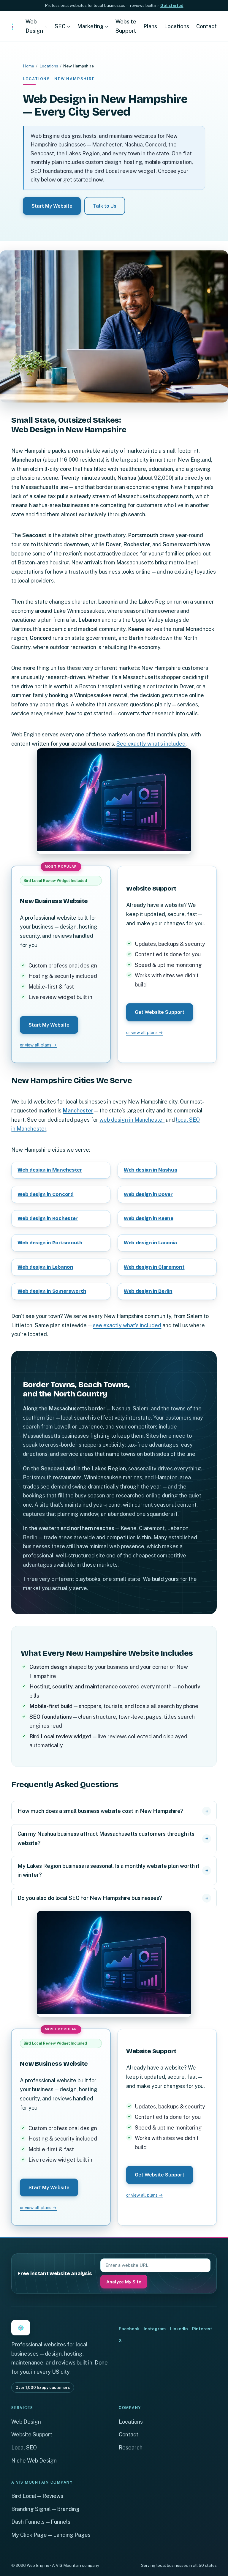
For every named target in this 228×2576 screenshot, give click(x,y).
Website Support (32, 2434)
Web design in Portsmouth (50, 1243)
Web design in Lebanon (45, 1267)
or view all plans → (38, 1045)
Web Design (26, 2422)
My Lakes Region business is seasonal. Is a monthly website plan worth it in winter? (109, 1870)
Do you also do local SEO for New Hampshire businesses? (90, 1898)
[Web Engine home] (12, 26)
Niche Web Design (34, 2461)
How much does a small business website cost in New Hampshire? (100, 1811)
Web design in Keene (149, 1218)
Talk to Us (105, 206)
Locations (49, 66)
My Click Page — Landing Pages (51, 2535)
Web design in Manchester (50, 1170)
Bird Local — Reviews (37, 2496)
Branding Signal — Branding (45, 2509)
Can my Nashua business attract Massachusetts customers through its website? (106, 1838)
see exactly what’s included (127, 1325)
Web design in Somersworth (52, 1291)
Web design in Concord (45, 1194)
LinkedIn (179, 2329)
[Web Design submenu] (46, 27)
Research (131, 2448)
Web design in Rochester (48, 1218)
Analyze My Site (124, 2282)
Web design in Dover (148, 1194)
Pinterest (202, 2329)
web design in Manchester (132, 1120)
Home (28, 66)
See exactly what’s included (151, 744)
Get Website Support (160, 1012)
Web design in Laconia (150, 1243)
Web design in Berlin (148, 1291)
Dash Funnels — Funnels (41, 2522)
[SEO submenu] (69, 27)
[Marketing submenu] (107, 27)
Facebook (129, 2329)
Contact (129, 2434)
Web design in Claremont (154, 1267)
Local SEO (24, 2448)
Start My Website (52, 206)
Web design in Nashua (150, 1170)
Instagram (155, 2329)
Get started (172, 5)
